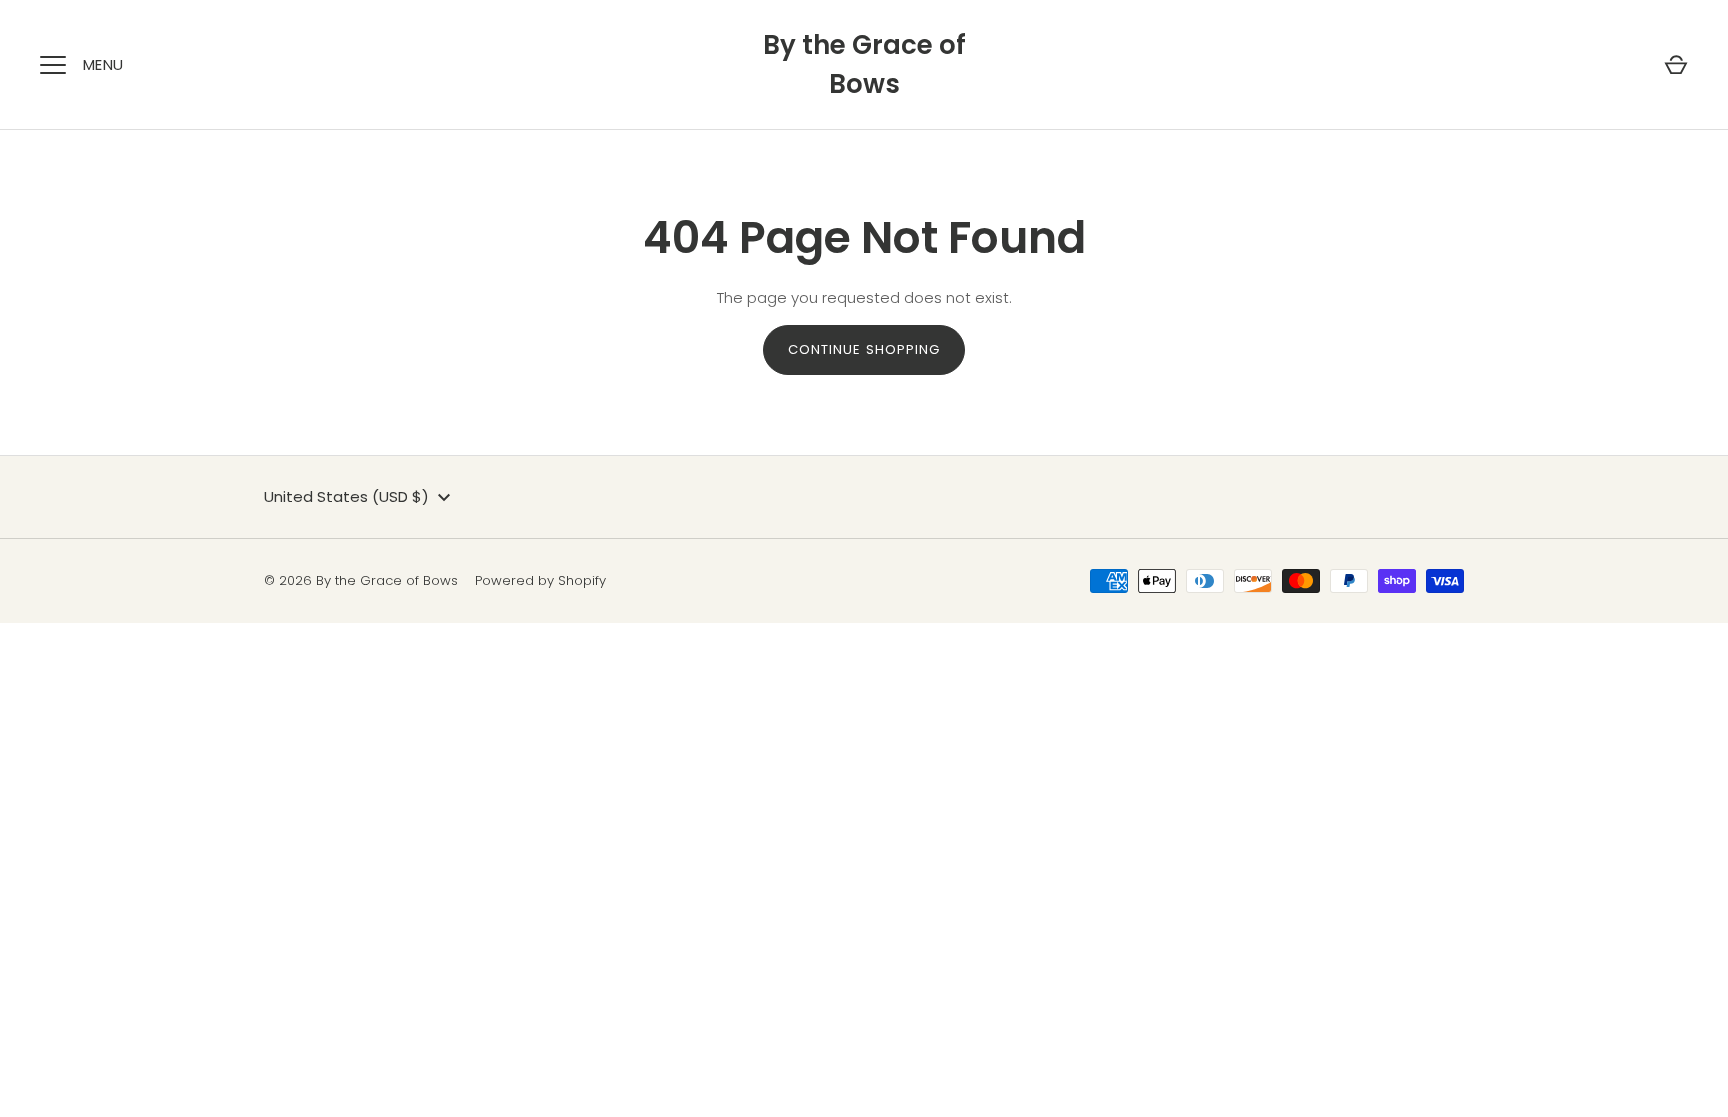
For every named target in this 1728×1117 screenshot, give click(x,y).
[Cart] (1676, 65)
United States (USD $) (346, 496)
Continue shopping (864, 349)
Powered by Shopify (540, 580)
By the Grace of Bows (864, 64)
